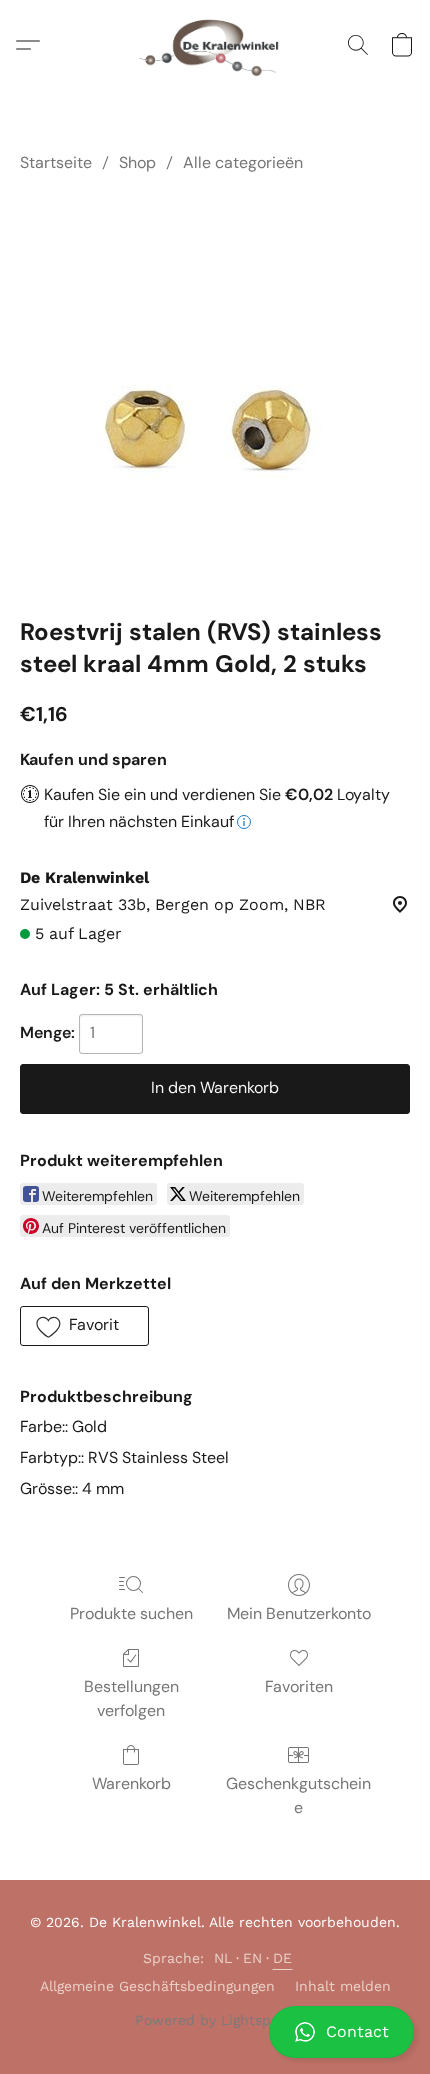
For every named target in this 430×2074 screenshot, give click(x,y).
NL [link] (223, 1958)
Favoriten (299, 1686)
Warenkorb (131, 1783)
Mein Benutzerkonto (299, 1613)
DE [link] (283, 1958)
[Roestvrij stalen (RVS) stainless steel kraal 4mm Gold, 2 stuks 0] (215, 391)
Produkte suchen (131, 1613)
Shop (137, 162)
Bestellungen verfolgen (131, 1698)
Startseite (56, 162)
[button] (215, 2032)
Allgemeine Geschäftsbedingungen (157, 1986)
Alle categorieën (243, 162)
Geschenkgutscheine (298, 1795)
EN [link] (253, 1958)
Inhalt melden (343, 1986)
